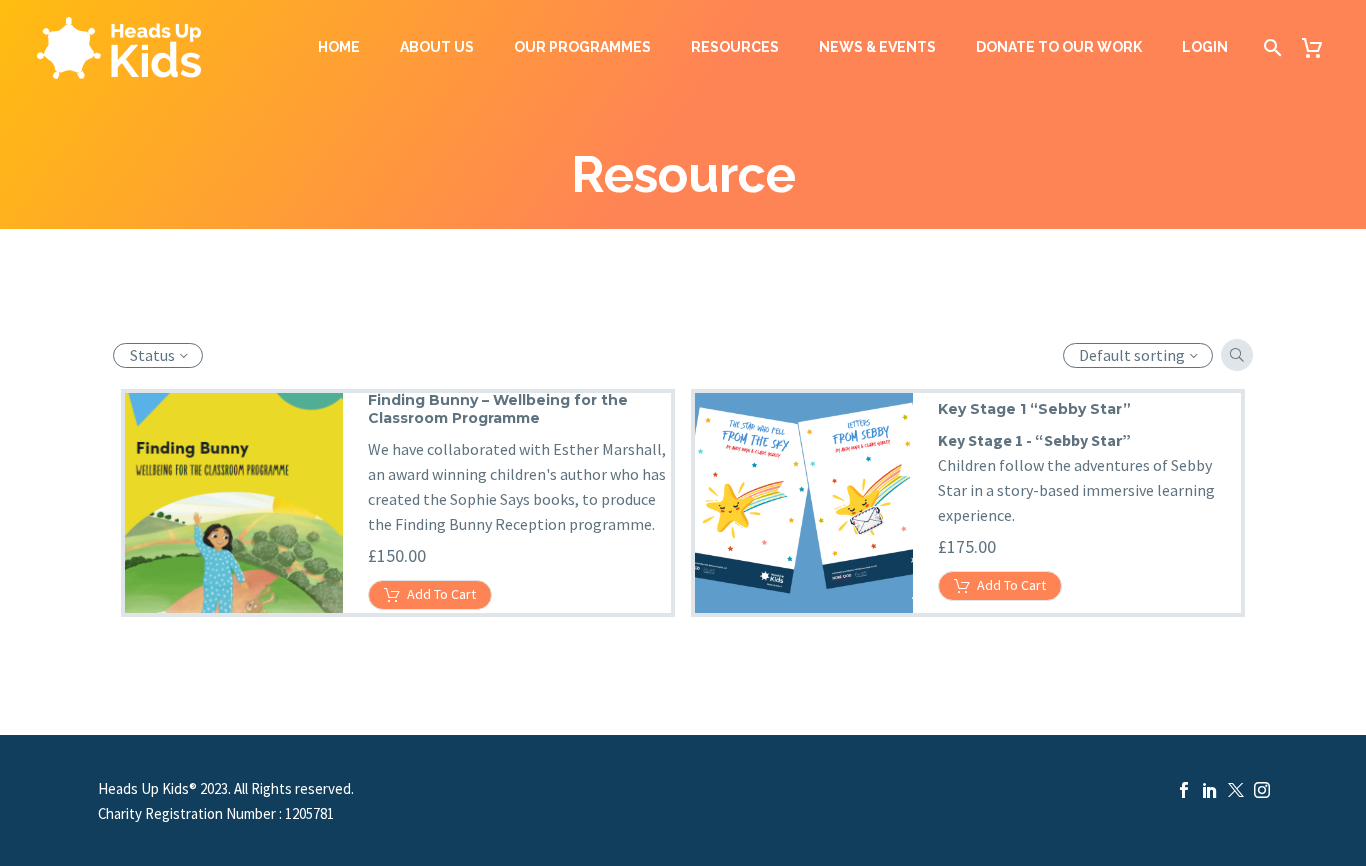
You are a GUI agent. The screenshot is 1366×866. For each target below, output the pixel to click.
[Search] (1269, 47)
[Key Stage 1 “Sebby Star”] (803, 503)
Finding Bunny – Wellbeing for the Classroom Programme (498, 409)
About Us (437, 47)
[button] (1237, 355)
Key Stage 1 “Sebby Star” (1034, 409)
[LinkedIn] (1210, 790)
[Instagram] (1262, 790)
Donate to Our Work (1059, 47)
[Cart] (1319, 47)
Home (339, 47)
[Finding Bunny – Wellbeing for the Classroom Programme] (233, 503)
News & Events (877, 47)
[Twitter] (1236, 790)
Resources (735, 47)
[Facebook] (1184, 790)
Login (1205, 47)
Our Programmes (582, 47)
